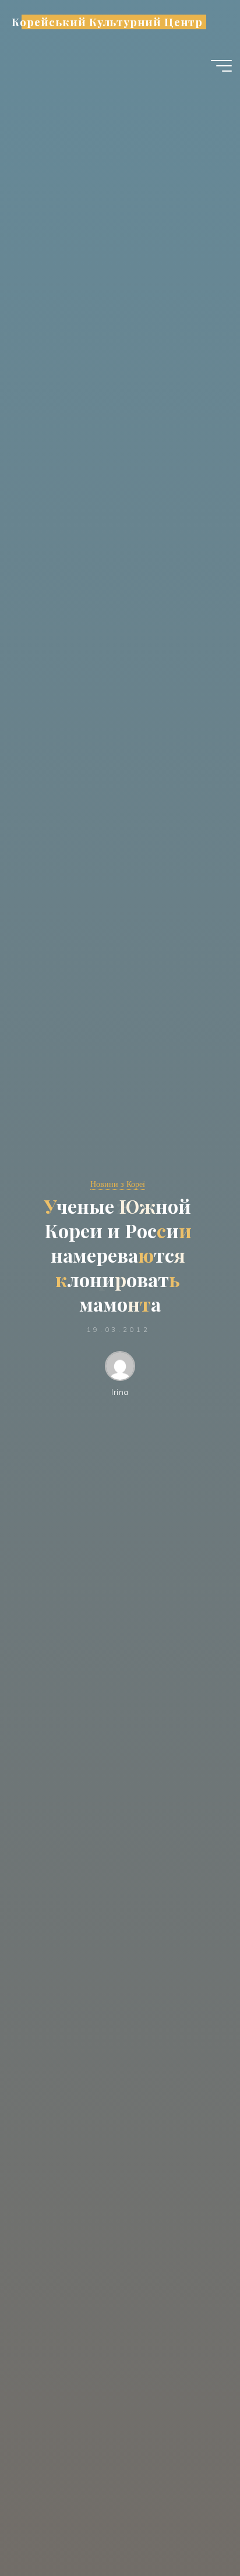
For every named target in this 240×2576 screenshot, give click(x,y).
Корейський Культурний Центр (107, 22)
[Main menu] (221, 66)
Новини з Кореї (118, 1184)
